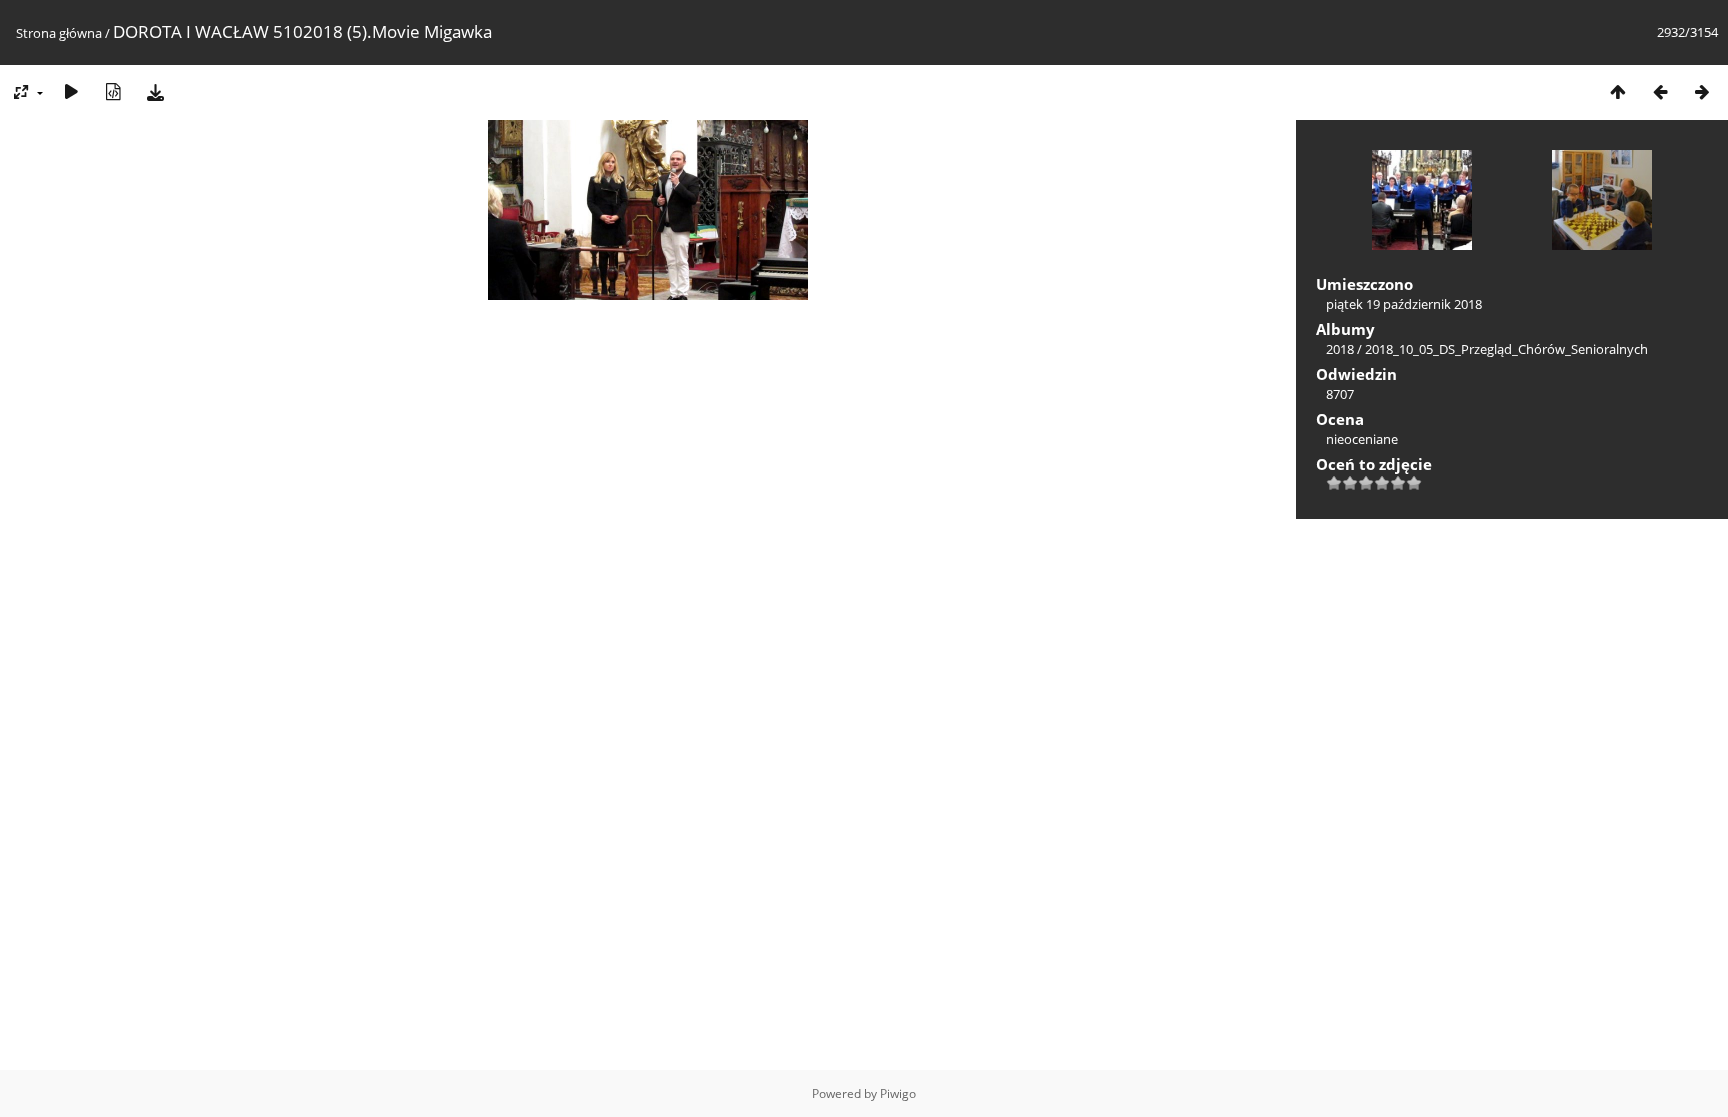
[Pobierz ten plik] (155, 91)
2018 (1340, 349)
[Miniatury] (1618, 91)
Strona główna (59, 33)
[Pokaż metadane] (113, 91)
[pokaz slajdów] (71, 91)
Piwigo (898, 1093)
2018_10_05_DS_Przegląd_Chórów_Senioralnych (1506, 349)
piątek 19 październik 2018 (1404, 304)
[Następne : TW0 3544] (1702, 91)
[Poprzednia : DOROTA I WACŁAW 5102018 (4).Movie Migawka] (1660, 91)
